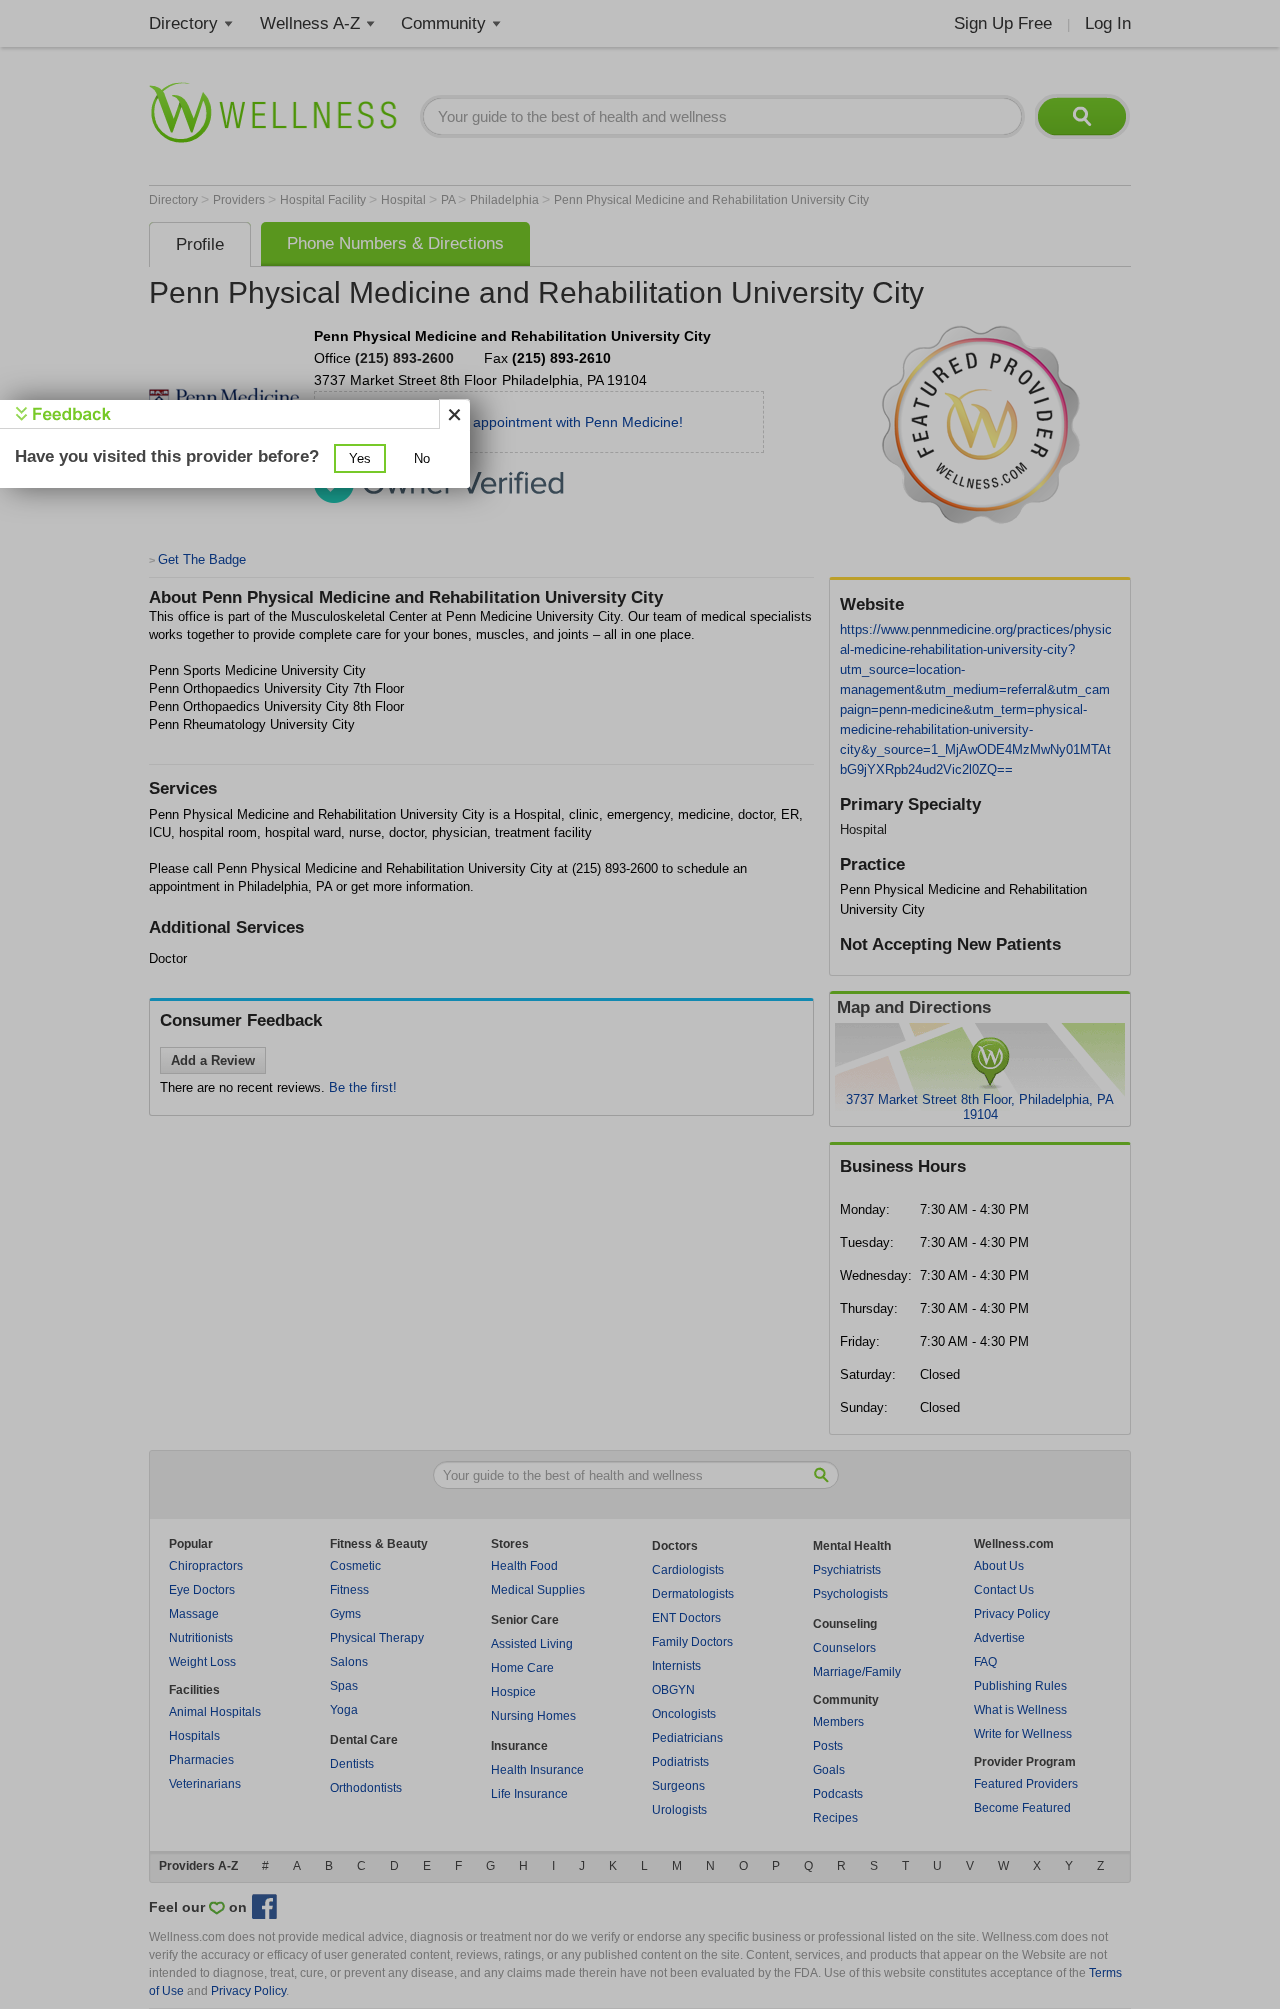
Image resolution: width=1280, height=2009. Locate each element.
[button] (360, 458)
